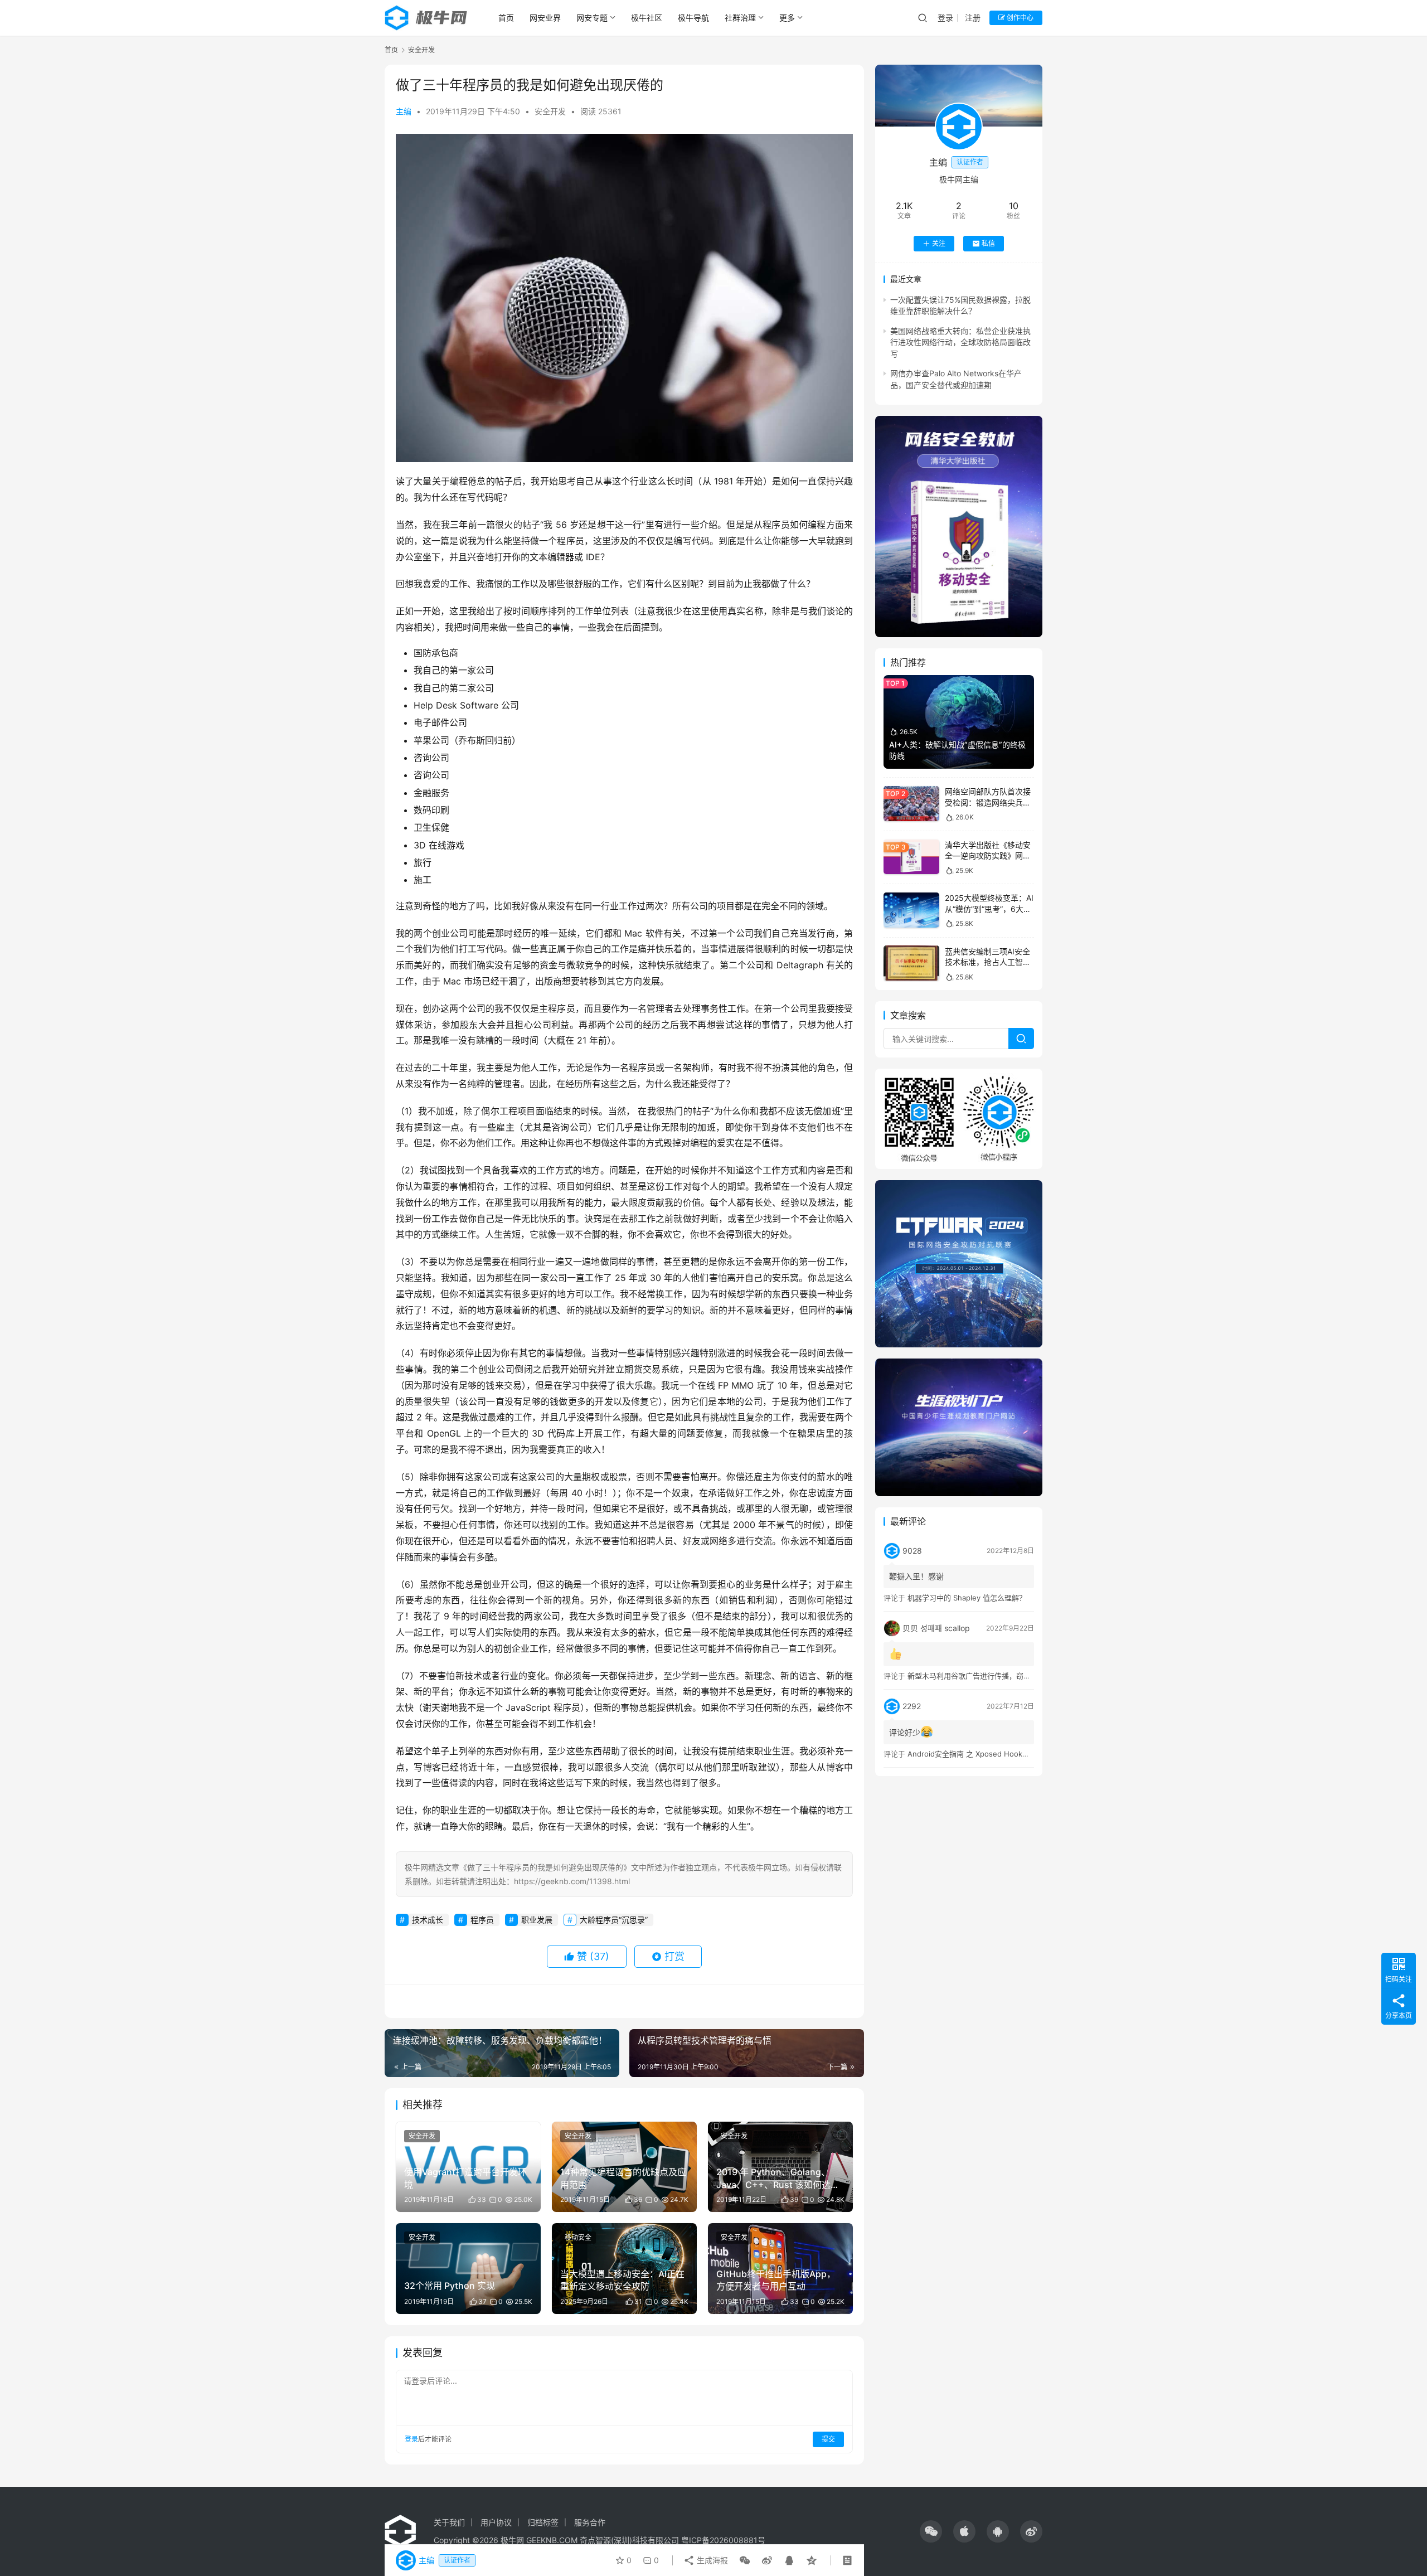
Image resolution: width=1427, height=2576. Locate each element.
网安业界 (545, 18)
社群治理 (740, 18)
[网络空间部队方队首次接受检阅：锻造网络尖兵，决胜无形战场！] (911, 804)
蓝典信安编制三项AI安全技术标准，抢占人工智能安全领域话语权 (988, 962)
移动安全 (578, 2237)
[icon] (931, 2531)
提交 (828, 2439)
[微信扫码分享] (745, 2560)
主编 (404, 111)
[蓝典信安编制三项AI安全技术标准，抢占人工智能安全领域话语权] (911, 963)
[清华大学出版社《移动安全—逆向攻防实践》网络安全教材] (911, 857)
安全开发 (550, 111)
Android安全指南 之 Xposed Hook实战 (972, 1754)
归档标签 (543, 2522)
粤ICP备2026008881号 (723, 2540)
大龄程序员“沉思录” (614, 1920)
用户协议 (496, 2522)
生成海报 (711, 2560)
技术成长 (428, 1920)
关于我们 (449, 2522)
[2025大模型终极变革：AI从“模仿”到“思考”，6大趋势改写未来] (911, 910)
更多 (787, 18)
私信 (988, 243)
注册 (973, 18)
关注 (939, 243)
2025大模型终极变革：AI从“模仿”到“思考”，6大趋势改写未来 (989, 909)
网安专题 (592, 18)
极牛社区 (647, 18)
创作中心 (1019, 18)
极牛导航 (693, 18)
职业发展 (537, 1920)
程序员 (482, 1920)
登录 (945, 18)
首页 (506, 18)
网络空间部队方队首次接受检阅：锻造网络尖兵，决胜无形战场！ (988, 802)
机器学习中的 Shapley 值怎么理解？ (967, 1598)
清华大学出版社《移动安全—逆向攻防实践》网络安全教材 (988, 856)
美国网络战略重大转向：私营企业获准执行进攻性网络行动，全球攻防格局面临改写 (960, 342)
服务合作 (590, 2522)
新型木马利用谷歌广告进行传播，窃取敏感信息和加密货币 (1002, 1676)
